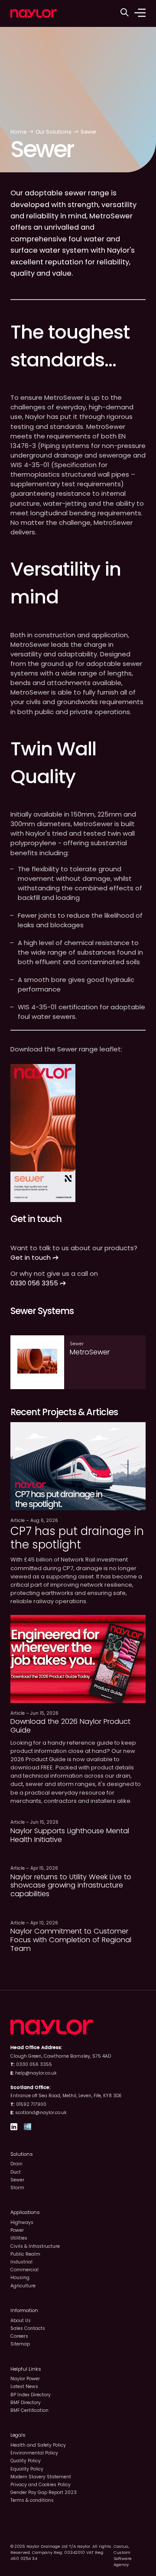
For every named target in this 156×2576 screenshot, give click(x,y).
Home (18, 132)
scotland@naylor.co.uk (41, 2113)
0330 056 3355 (35, 1283)
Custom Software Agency (123, 2558)
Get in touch (31, 1257)
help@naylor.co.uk (36, 2073)
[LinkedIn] (14, 2128)
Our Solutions (54, 132)
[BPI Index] (28, 2128)
